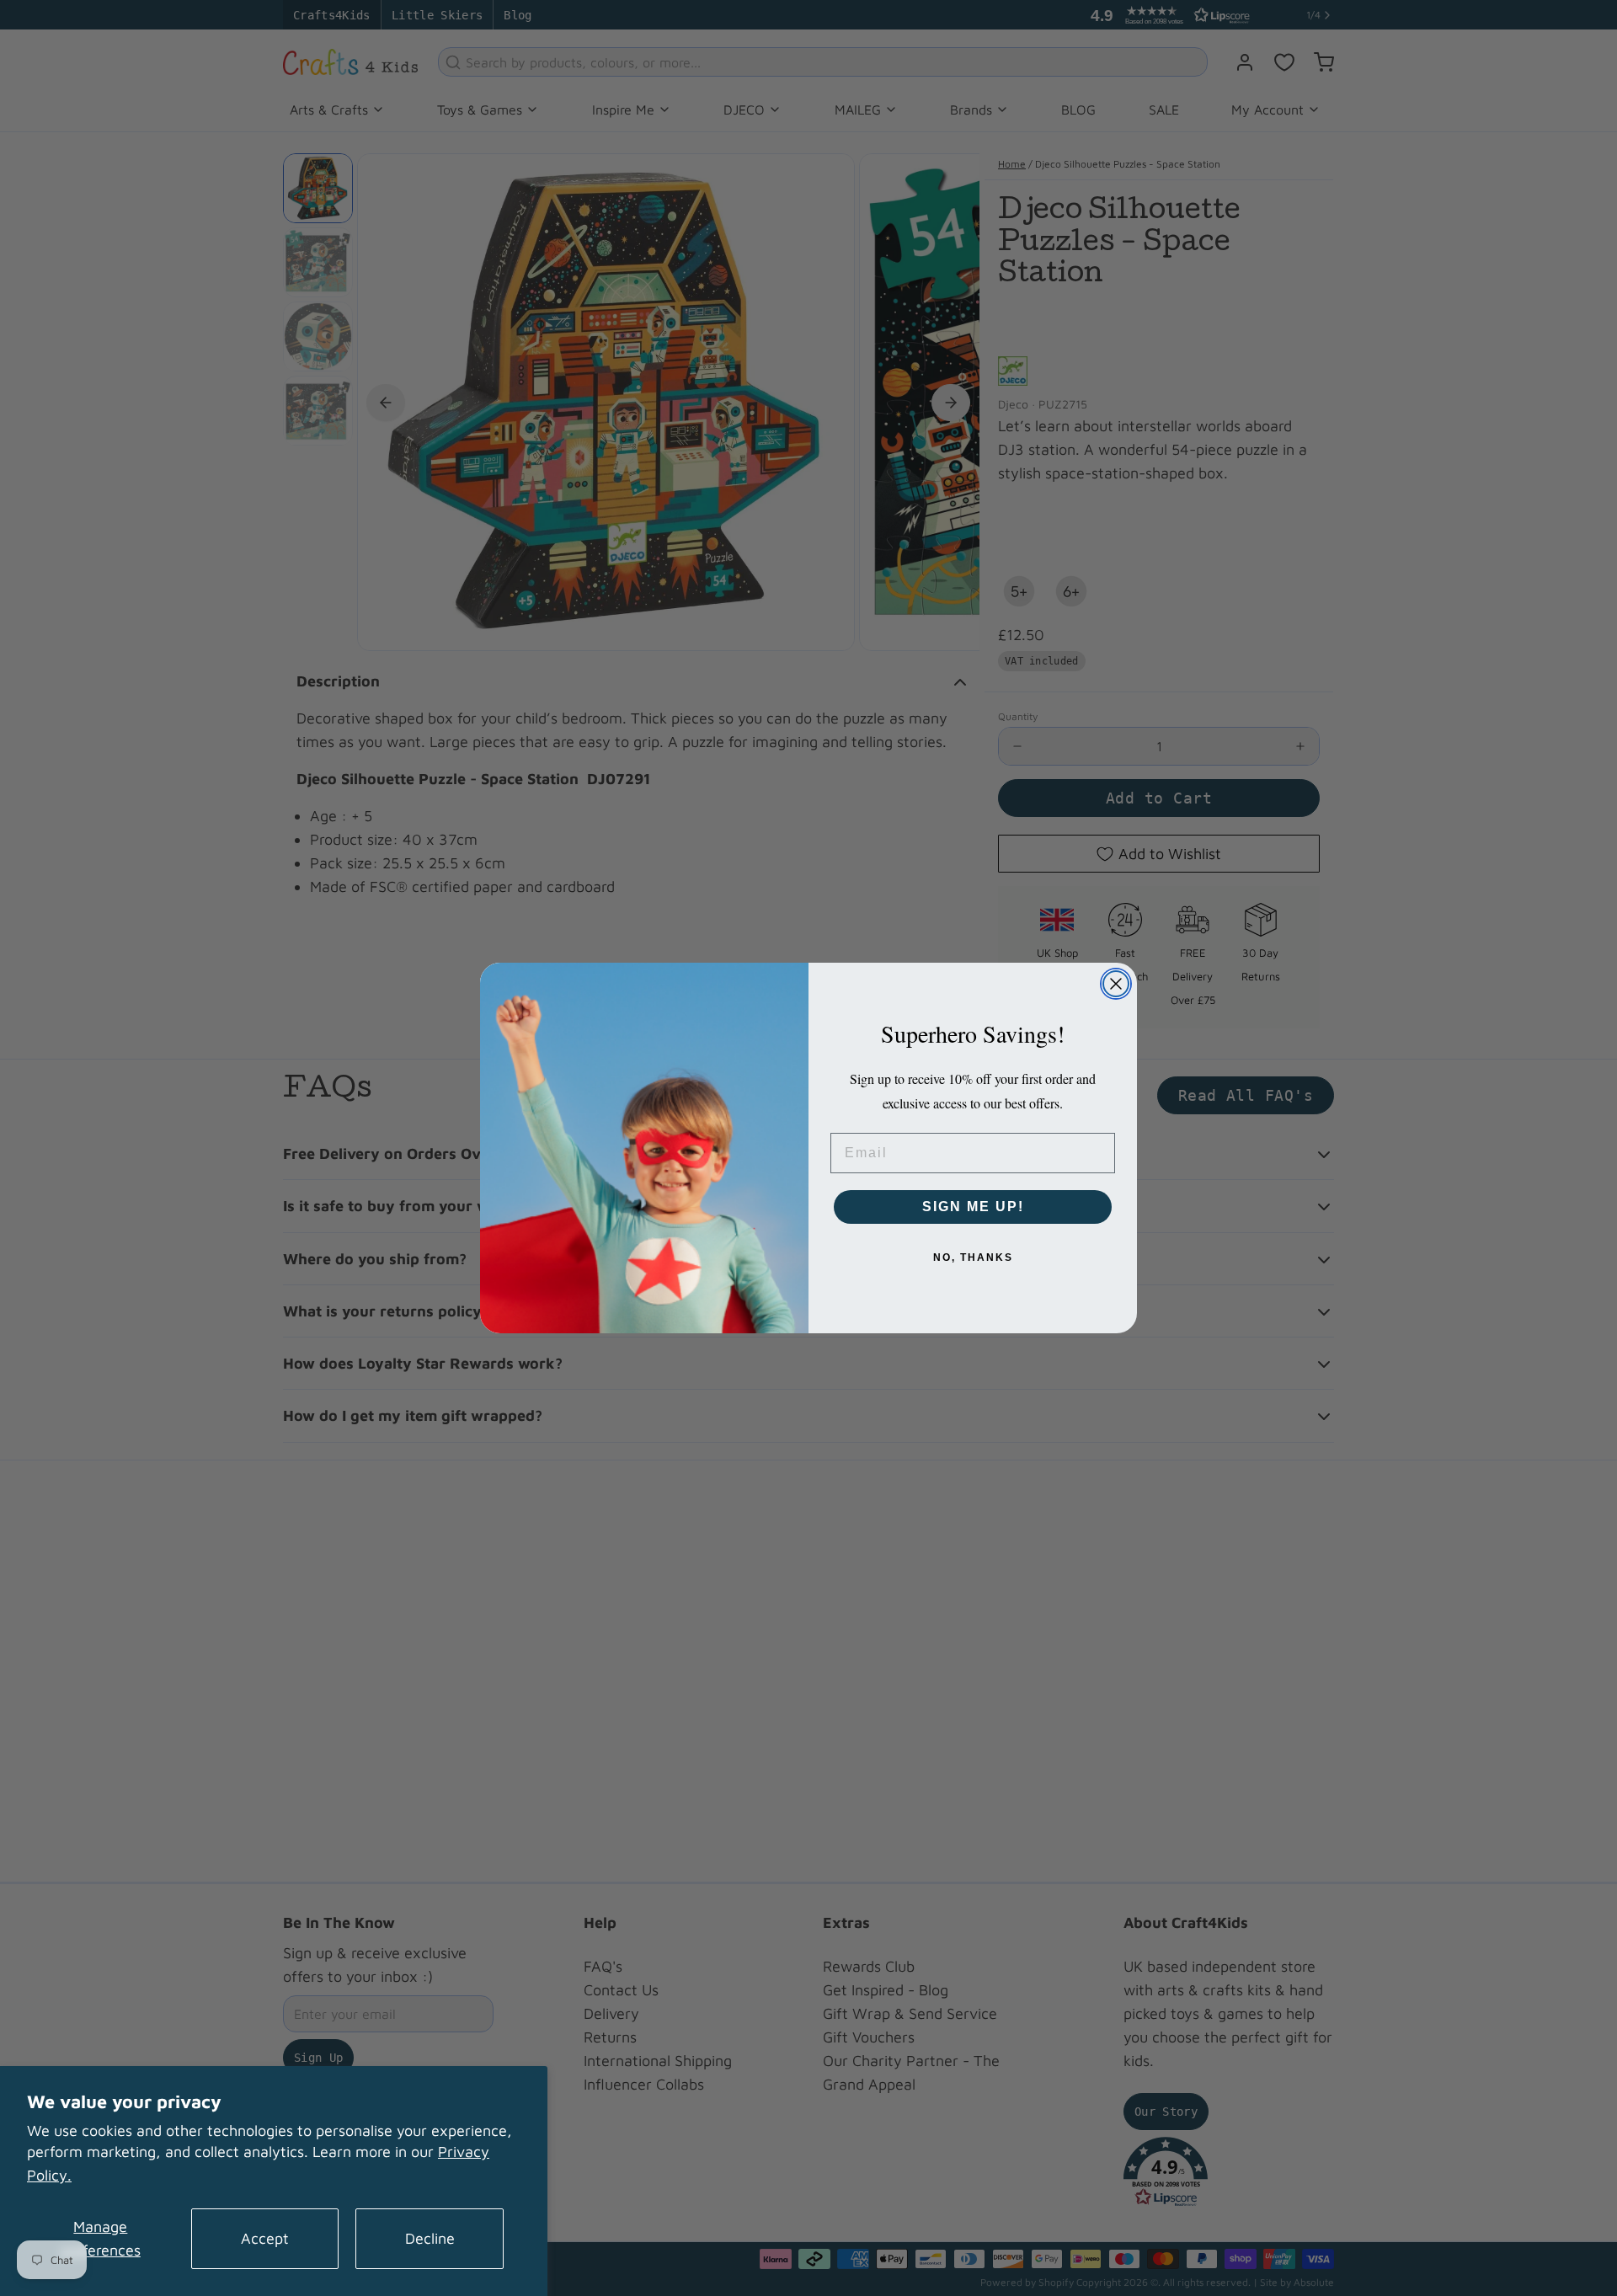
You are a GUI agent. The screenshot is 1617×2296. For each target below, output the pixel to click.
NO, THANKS (973, 1257)
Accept (265, 2238)
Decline (430, 2238)
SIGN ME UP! (973, 1207)
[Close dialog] (1116, 984)
